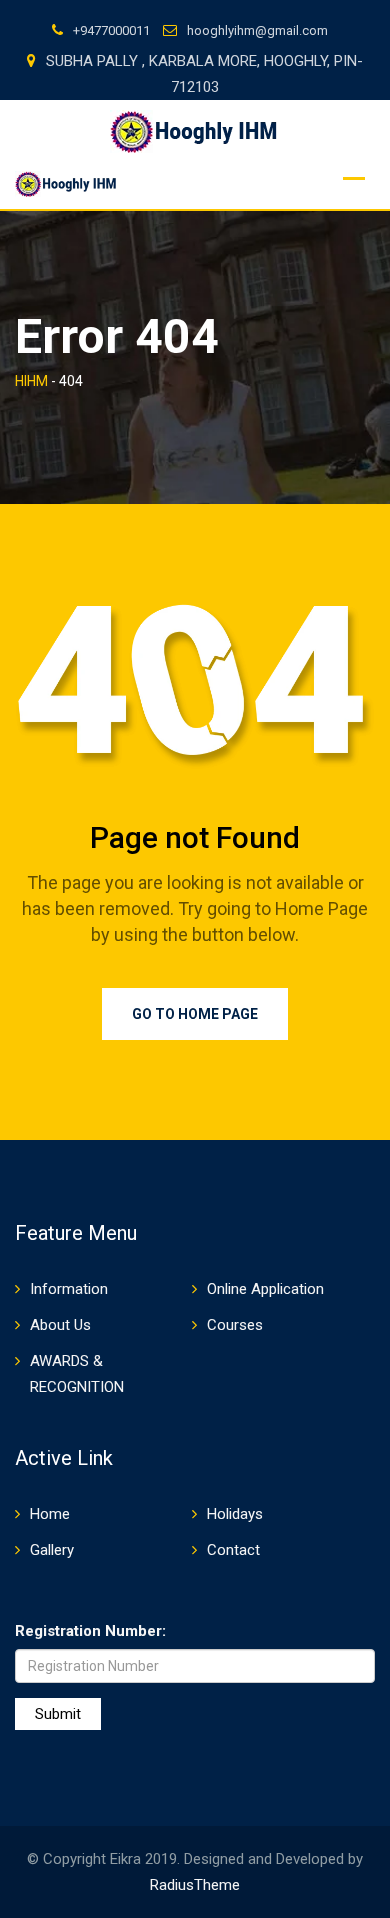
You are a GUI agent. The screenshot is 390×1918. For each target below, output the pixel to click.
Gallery (52, 1550)
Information (69, 1289)
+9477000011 (111, 30)
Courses (235, 1325)
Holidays (235, 1514)
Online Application (265, 1289)
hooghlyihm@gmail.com (257, 30)
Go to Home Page (195, 1014)
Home (50, 1514)
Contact (233, 1550)
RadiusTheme (195, 1885)
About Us (60, 1325)
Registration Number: (90, 1631)
